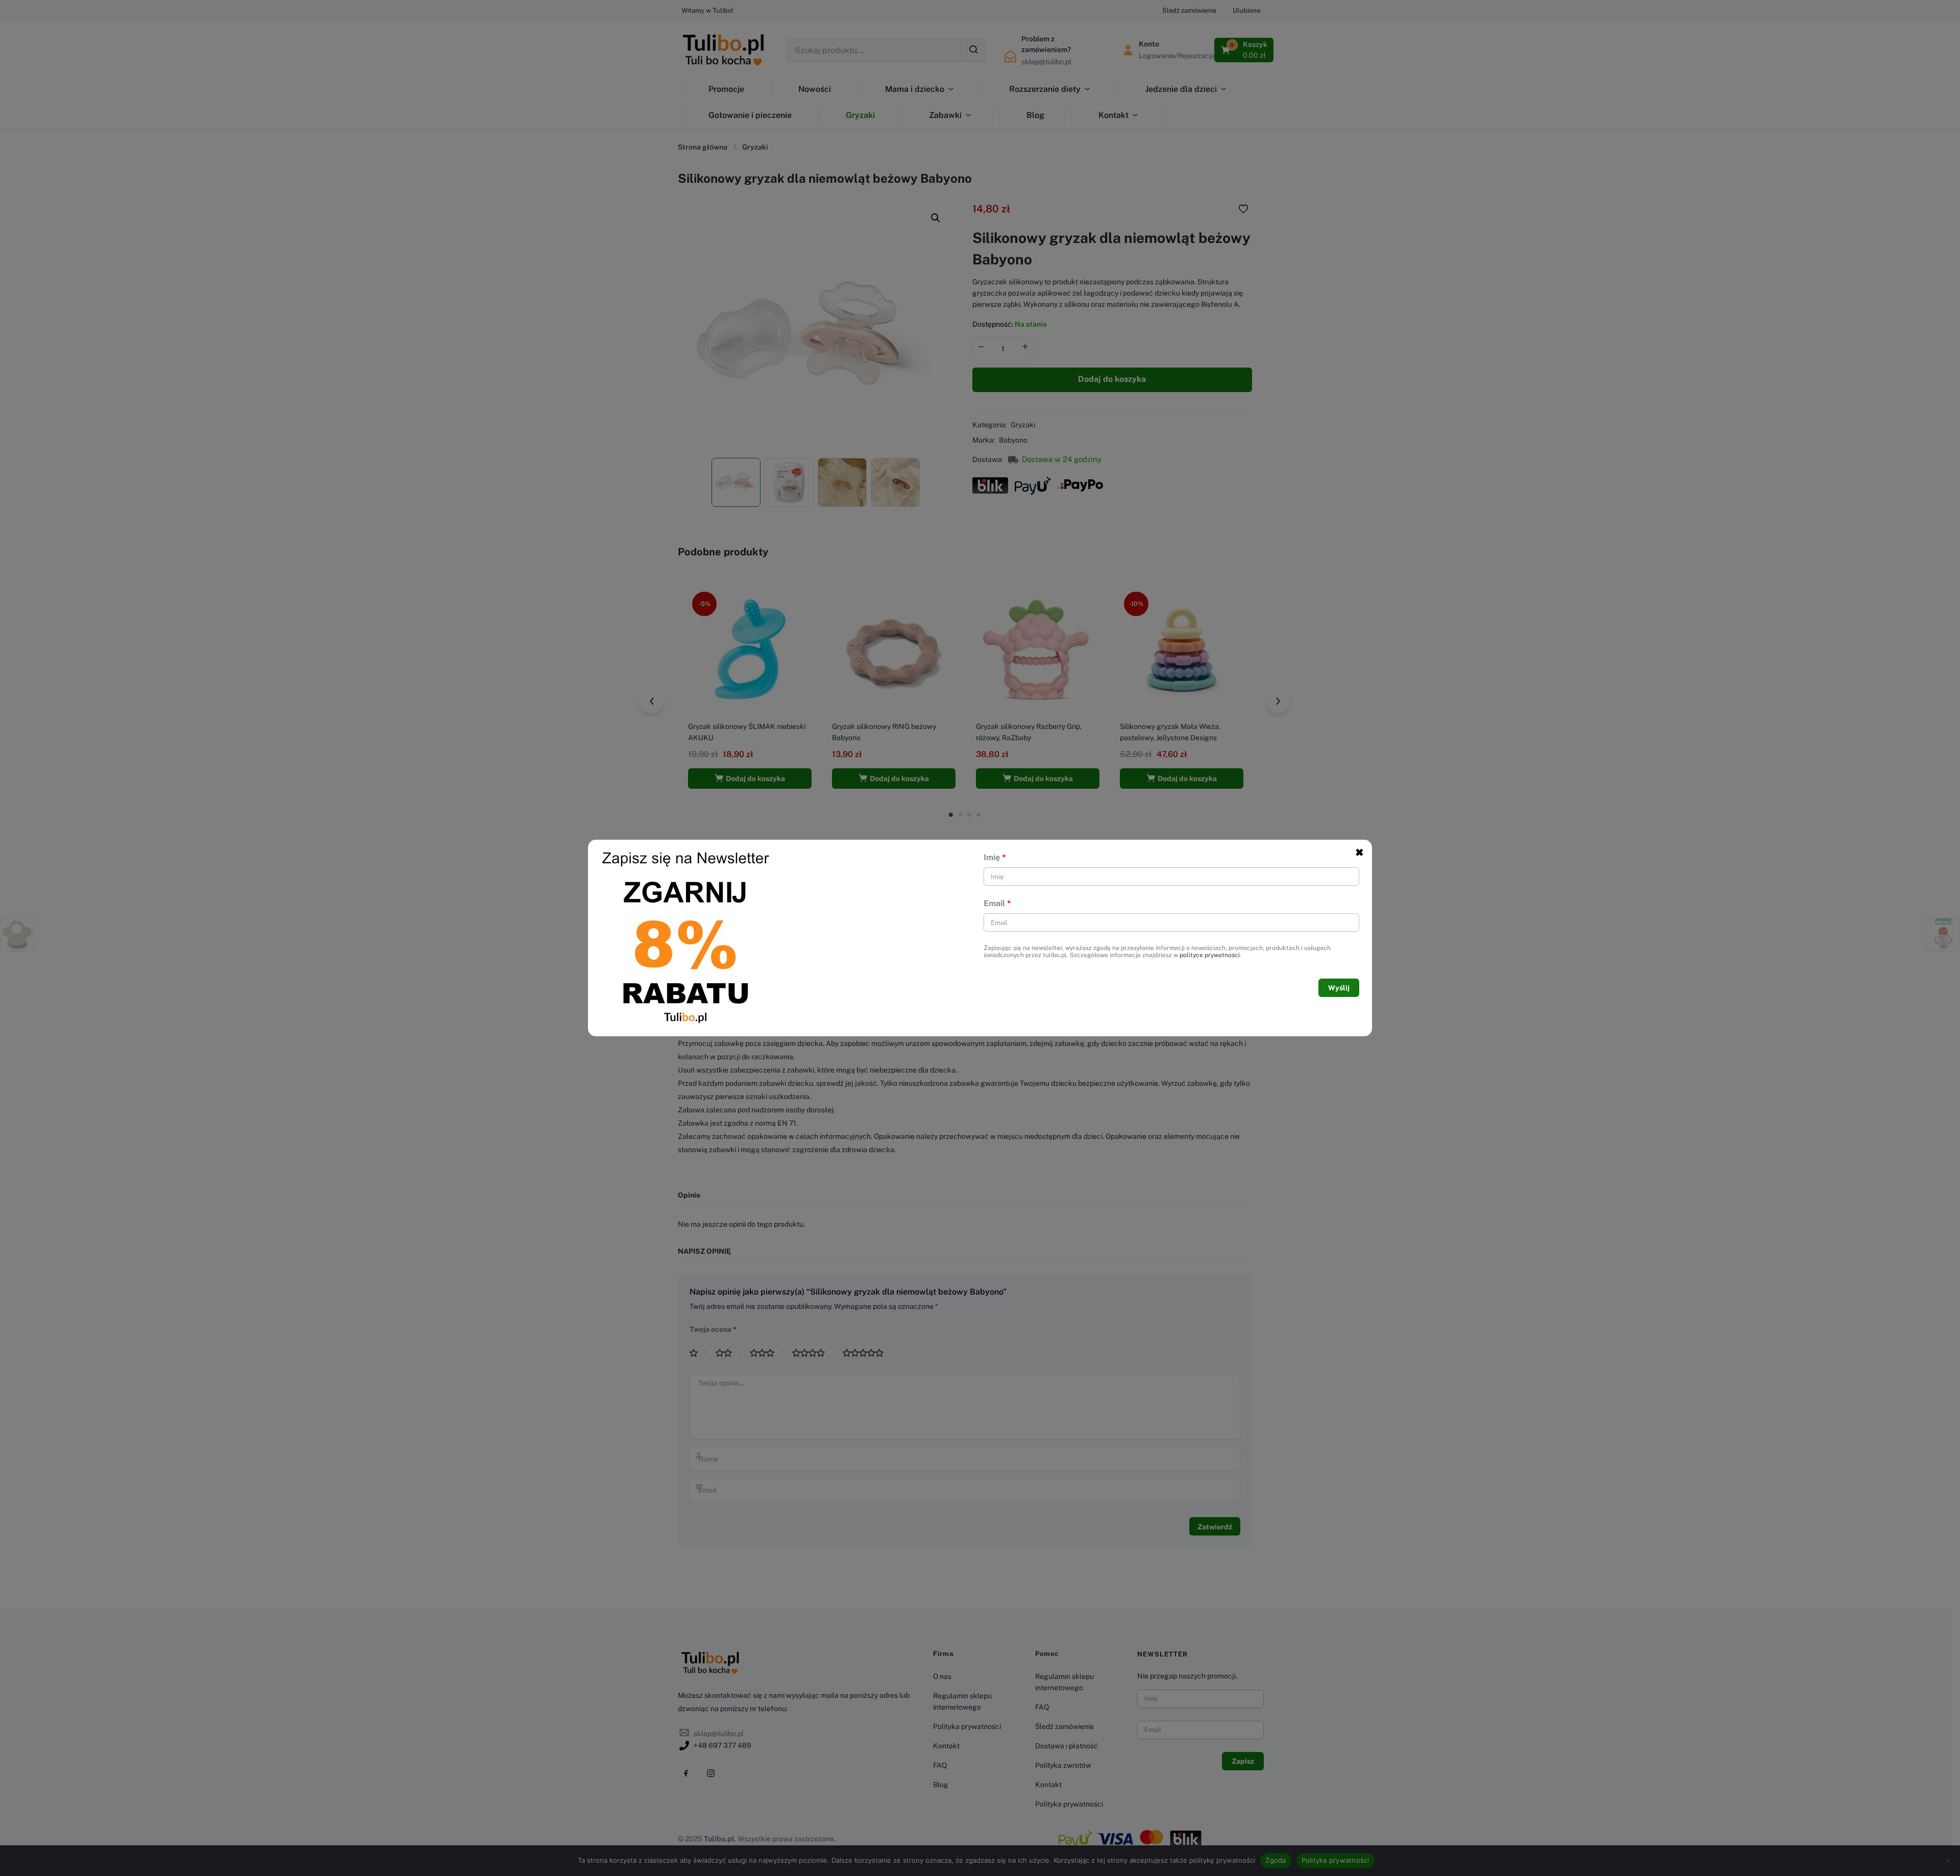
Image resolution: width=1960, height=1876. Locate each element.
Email (997, 903)
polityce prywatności (1210, 955)
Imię (995, 857)
